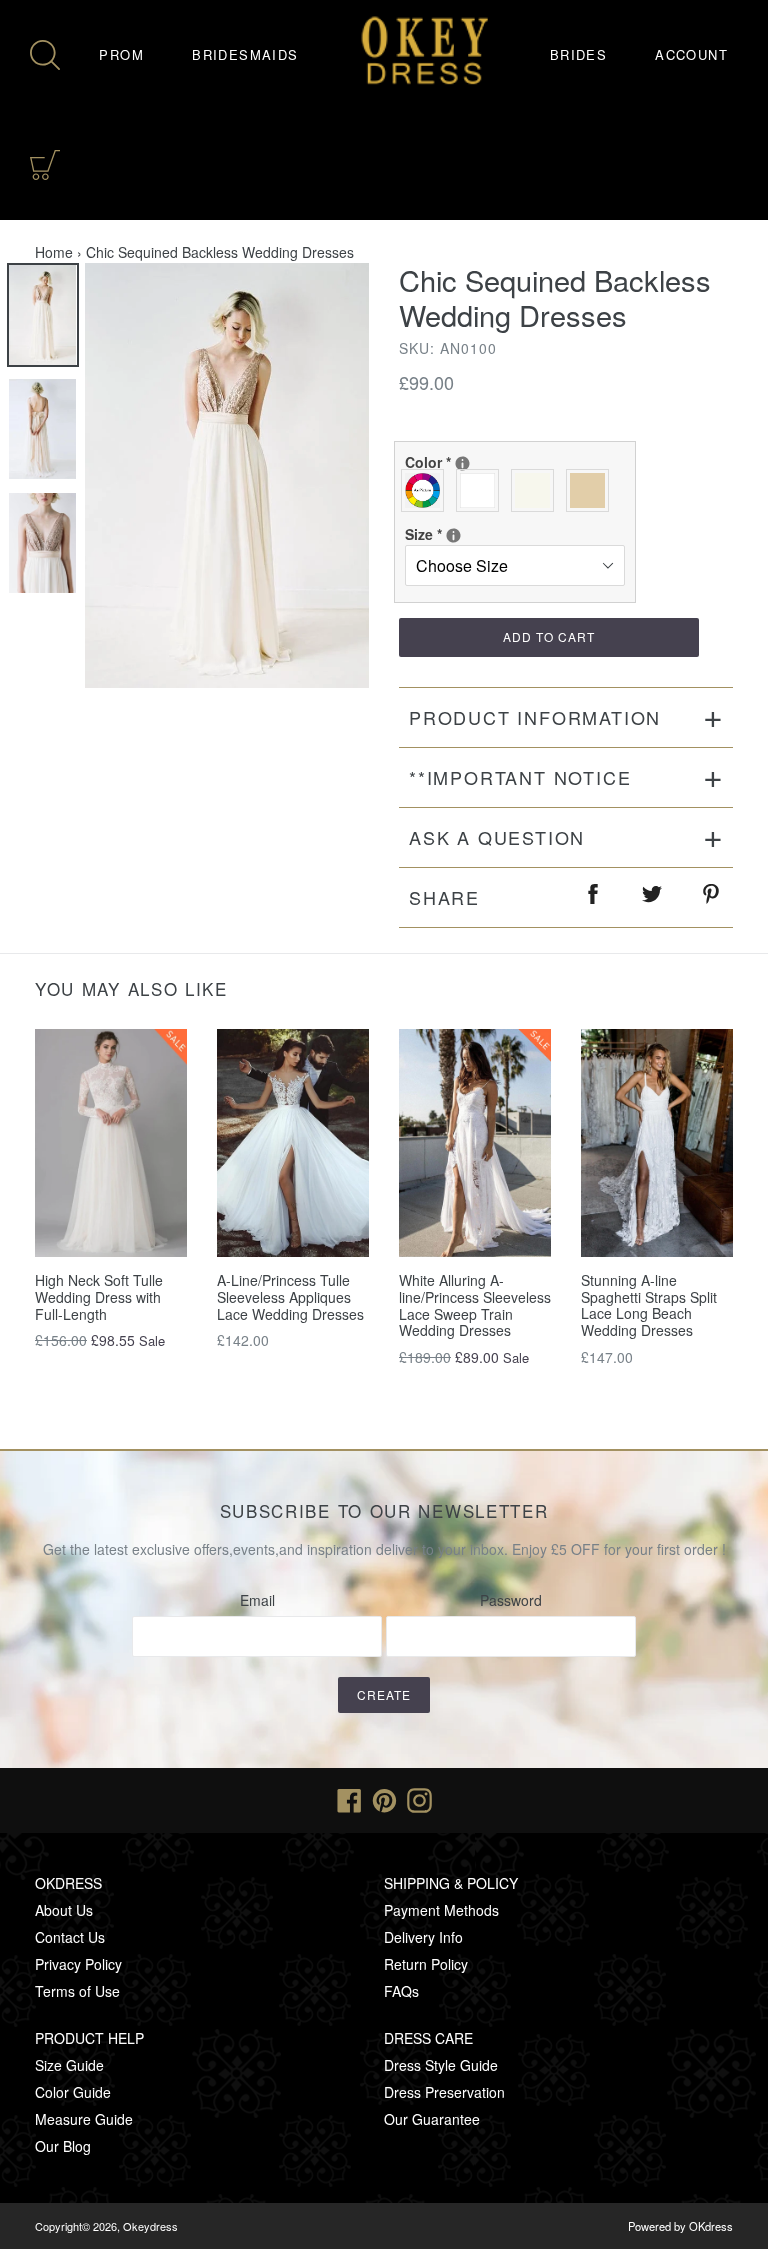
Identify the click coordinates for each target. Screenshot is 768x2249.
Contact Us (70, 1937)
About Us (64, 1910)
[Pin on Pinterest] (712, 897)
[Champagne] (592, 490)
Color (511, 462)
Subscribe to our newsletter (384, 1511)
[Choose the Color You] (462, 463)
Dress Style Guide (441, 2065)
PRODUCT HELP (89, 2038)
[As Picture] (427, 490)
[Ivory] (537, 490)
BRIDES (578, 54)
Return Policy (426, 1964)
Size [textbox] (476, 534)
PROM (121, 54)
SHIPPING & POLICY (451, 1883)
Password (511, 1600)
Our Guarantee (432, 2119)
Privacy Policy (78, 1964)
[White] (482, 490)
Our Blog (63, 2146)
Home (54, 252)
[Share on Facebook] (594, 897)
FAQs (401, 1991)
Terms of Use (77, 1991)
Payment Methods (441, 1910)
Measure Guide (84, 2119)
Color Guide (73, 2092)
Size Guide (69, 2065)
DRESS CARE (428, 2038)
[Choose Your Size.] (453, 535)
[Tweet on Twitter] (653, 897)
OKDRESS (68, 1883)
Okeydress (150, 2226)
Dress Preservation (444, 2092)
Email (257, 1600)
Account (691, 54)
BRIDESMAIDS (245, 54)
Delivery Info (423, 1937)
